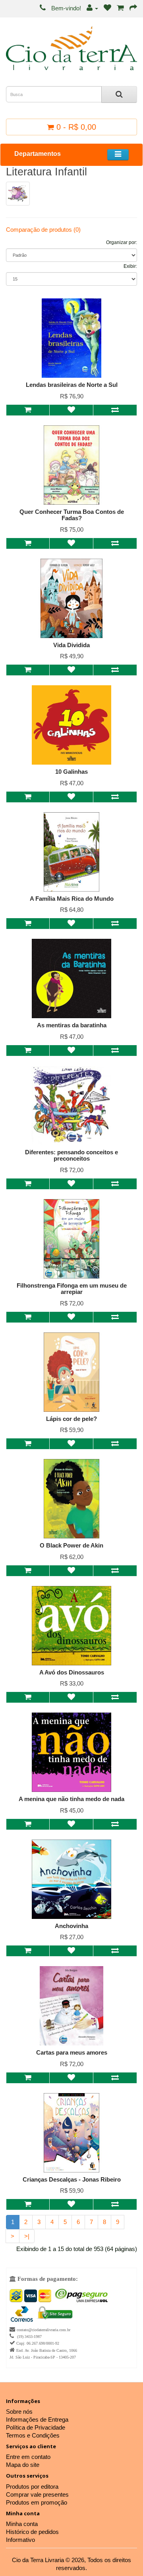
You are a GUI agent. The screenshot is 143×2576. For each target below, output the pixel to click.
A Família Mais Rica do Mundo (72, 899)
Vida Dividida (71, 645)
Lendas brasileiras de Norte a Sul (72, 385)
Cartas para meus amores (72, 2052)
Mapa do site (23, 2465)
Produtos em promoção (37, 2502)
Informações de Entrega (37, 2419)
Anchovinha (71, 1926)
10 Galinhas (71, 772)
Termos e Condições (33, 2435)
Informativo (20, 2540)
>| (27, 2236)
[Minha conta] (92, 8)
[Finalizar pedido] (133, 8)
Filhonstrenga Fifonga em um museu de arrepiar (72, 1289)
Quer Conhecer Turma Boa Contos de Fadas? (72, 515)
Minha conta (22, 2524)
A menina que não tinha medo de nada (71, 1799)
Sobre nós (19, 2412)
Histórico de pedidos (32, 2532)
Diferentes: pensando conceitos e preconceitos (71, 1155)
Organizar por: (122, 242)
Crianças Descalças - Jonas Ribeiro (72, 2179)
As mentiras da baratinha (72, 1025)
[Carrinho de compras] (120, 8)
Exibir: (130, 266)
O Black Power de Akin (71, 1545)
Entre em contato (28, 2457)
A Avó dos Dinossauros (72, 1672)
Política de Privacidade (36, 2427)
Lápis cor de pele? (71, 1419)
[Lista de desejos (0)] (107, 8)
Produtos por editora (32, 2487)
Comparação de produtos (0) (43, 230)
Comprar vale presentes (37, 2494)
